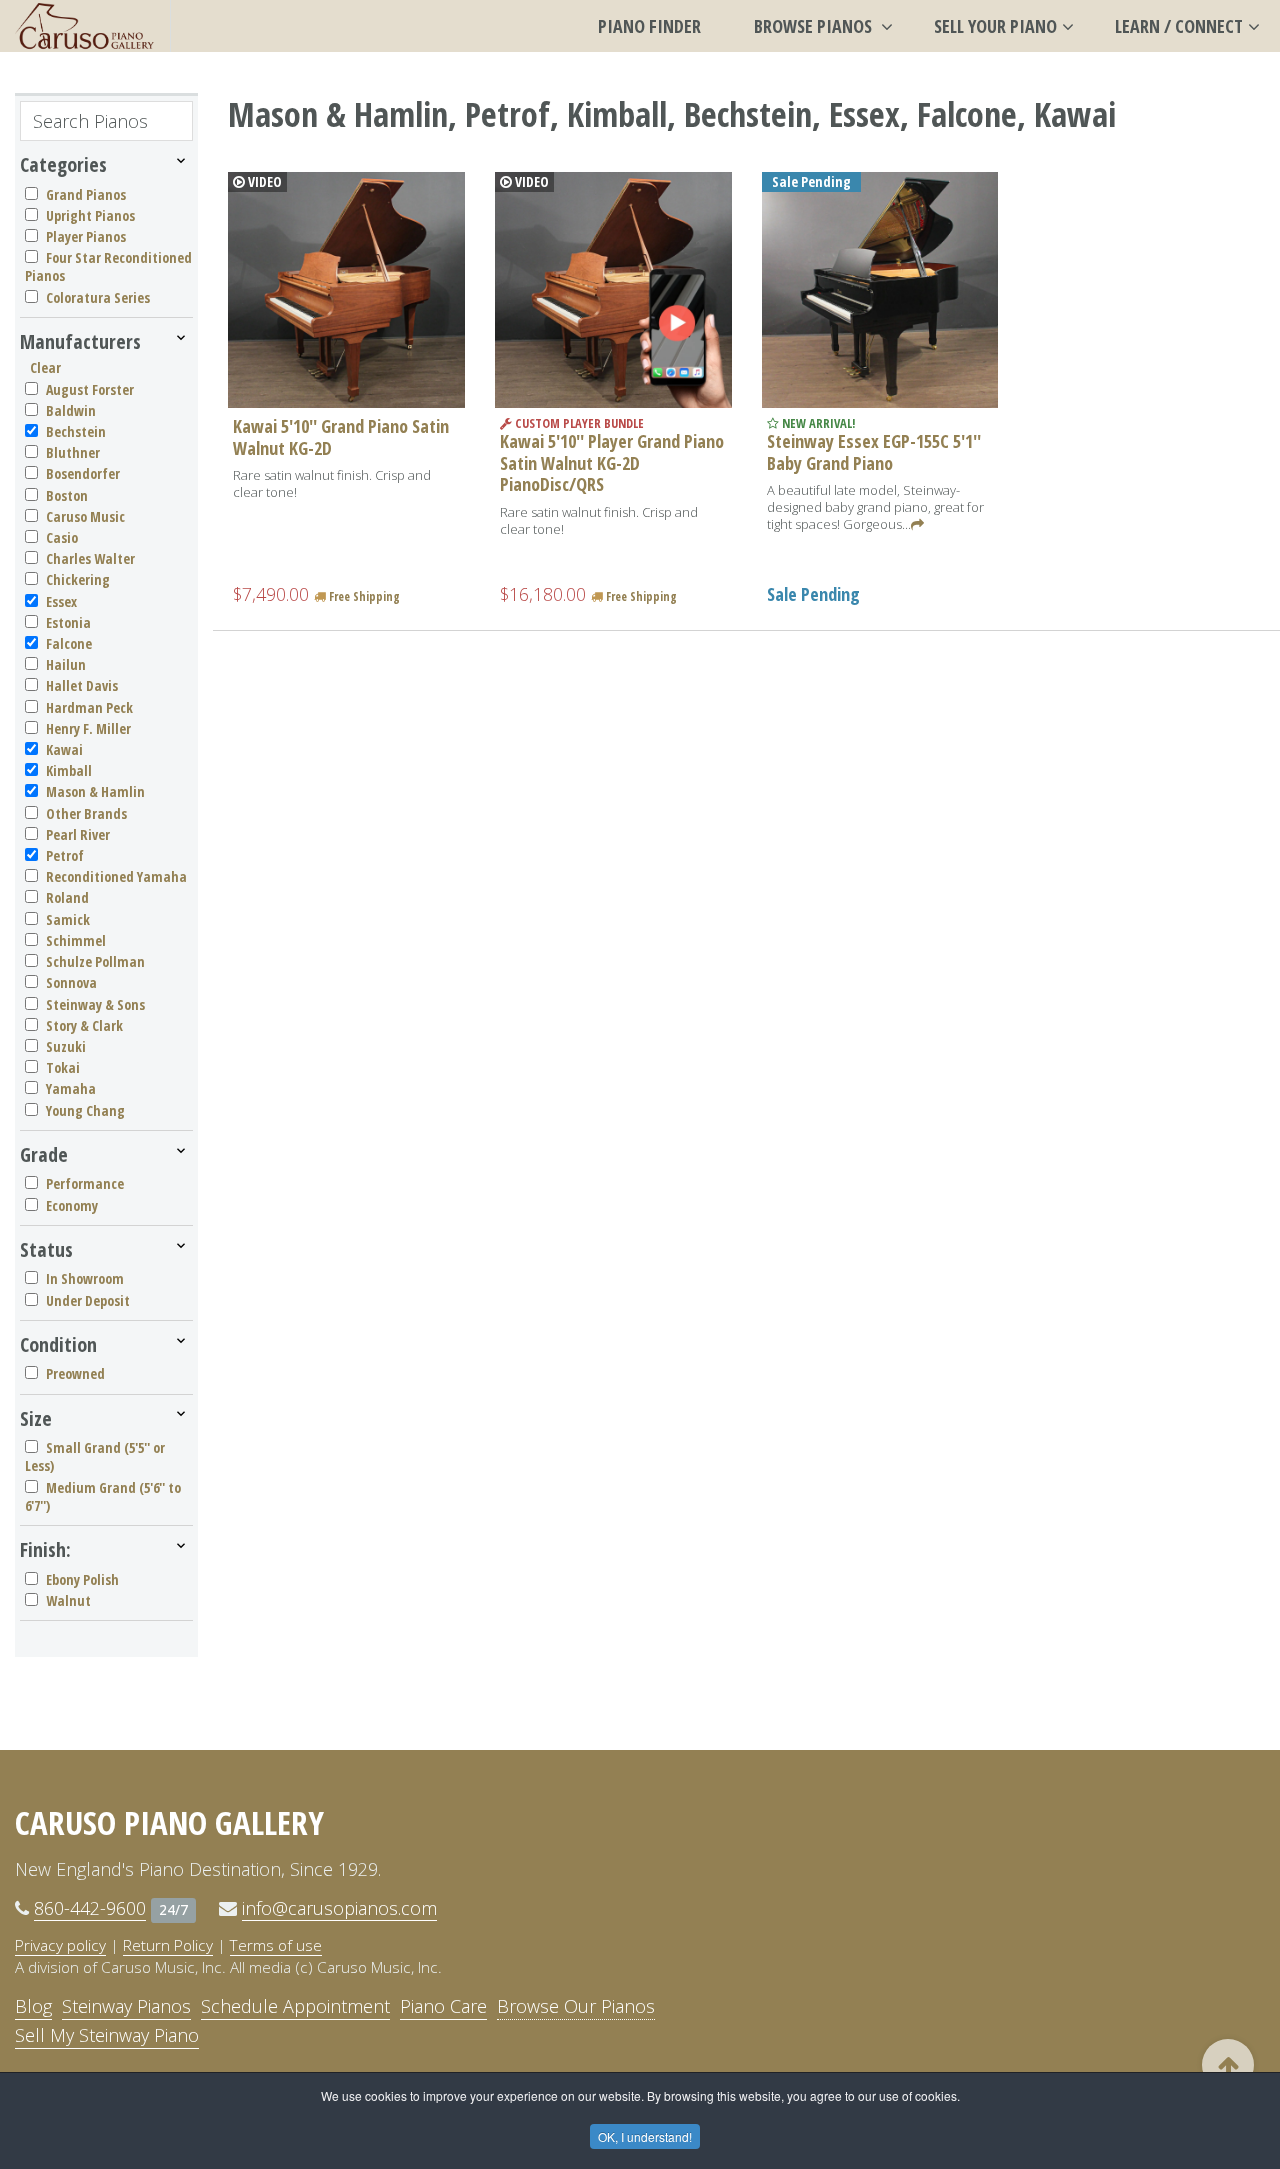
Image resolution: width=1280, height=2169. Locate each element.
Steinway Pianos (126, 2006)
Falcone (69, 643)
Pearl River (78, 834)
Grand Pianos (86, 194)
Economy (72, 1205)
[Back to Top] (1228, 2065)
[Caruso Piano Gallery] (85, 26)
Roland (67, 897)
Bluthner (73, 452)
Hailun (66, 664)
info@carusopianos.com (339, 1908)
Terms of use (276, 1945)
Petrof (65, 855)
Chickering (78, 579)
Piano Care (443, 2006)
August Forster (90, 389)
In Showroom (85, 1278)
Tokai (63, 1067)
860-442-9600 (90, 1908)
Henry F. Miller (88, 728)
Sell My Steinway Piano (107, 2035)
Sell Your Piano (995, 26)
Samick (68, 919)
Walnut (68, 1600)
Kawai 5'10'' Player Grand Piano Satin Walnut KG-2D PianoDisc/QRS (612, 462)
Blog (33, 2006)
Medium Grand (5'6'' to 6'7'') (103, 1496)
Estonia (68, 622)
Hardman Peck (89, 707)
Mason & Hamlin (95, 791)
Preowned (75, 1373)
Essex (61, 601)
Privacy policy (60, 1945)
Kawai (64, 749)
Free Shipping (363, 596)
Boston (67, 495)
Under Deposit (88, 1300)
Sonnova (71, 982)
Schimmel (76, 940)
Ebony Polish (82, 1579)
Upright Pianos (90, 215)
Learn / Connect (1179, 26)
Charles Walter (90, 558)
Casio (62, 537)
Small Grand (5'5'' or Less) (95, 1456)
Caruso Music (85, 516)
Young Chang (85, 1110)
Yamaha (71, 1088)
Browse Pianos (815, 26)
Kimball (69, 770)
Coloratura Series (98, 297)
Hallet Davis (82, 685)
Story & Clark (84, 1025)
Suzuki (66, 1046)
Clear (45, 367)
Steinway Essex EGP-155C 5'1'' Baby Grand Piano (874, 452)
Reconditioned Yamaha (116, 876)
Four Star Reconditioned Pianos (108, 266)
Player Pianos (86, 236)
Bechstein (76, 431)
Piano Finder (649, 26)
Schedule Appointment (295, 2006)
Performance (85, 1183)
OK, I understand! (645, 2136)
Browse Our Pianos (576, 2006)
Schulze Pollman (95, 961)
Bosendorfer (83, 473)
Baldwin (71, 410)
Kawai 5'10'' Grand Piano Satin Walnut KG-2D (341, 437)
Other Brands (86, 813)
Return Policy (168, 1945)
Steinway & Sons (95, 1004)
